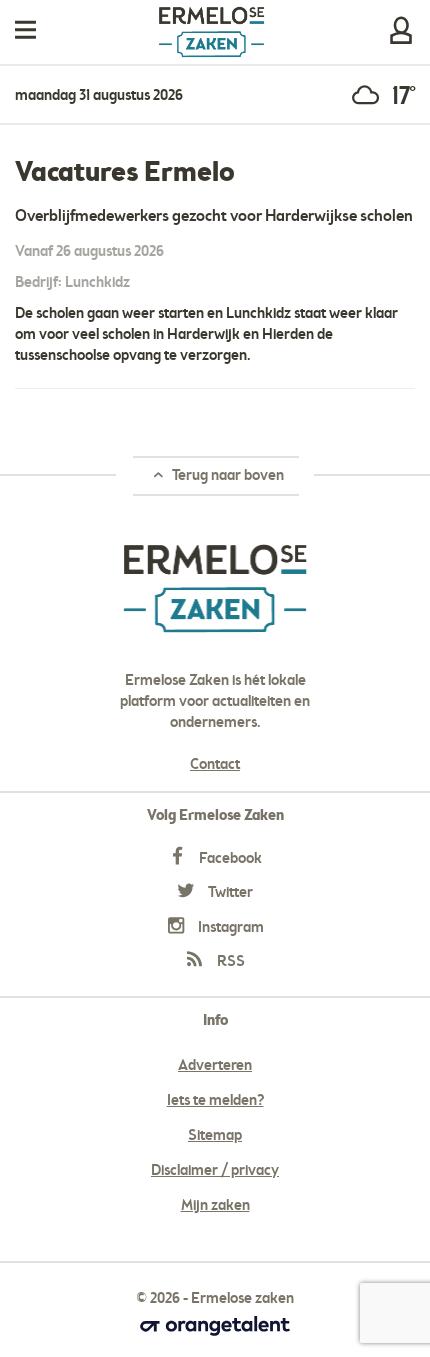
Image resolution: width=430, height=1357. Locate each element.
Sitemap (215, 1136)
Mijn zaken (401, 30)
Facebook (229, 859)
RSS (229, 962)
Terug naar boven (226, 476)
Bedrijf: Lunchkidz (72, 283)
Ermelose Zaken (211, 32)
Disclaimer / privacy (215, 1171)
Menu (25, 30)
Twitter (229, 893)
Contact (215, 765)
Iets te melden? (215, 1101)
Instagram (229, 928)
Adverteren (215, 1066)
